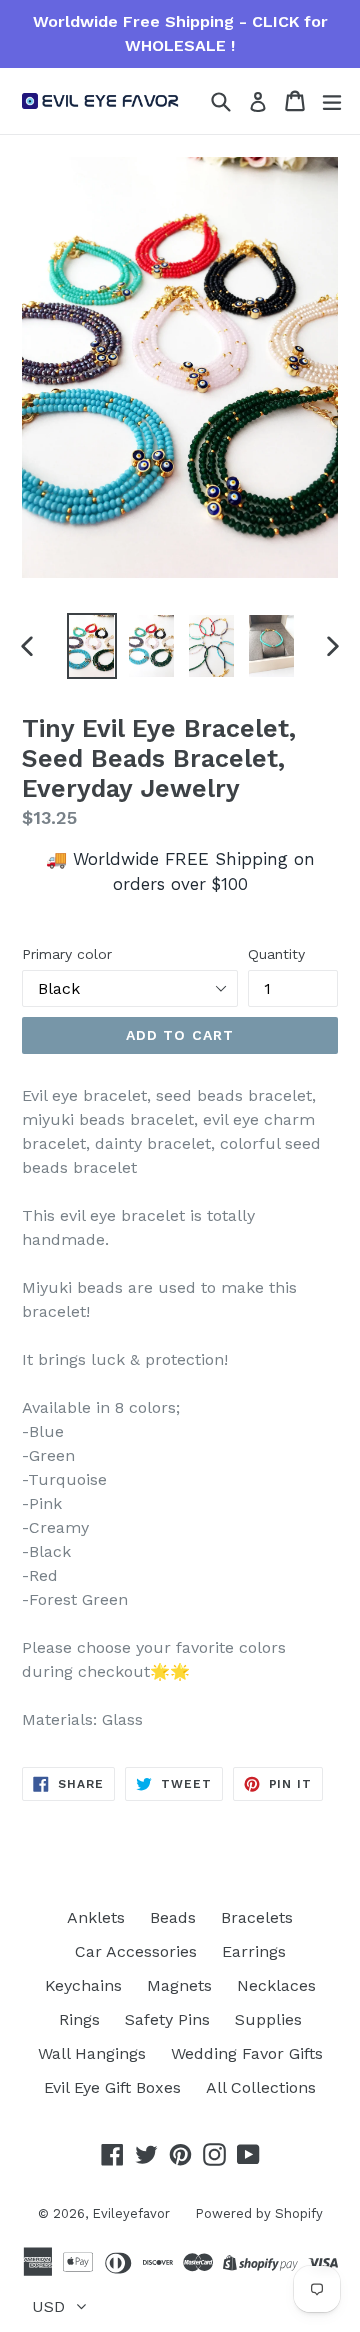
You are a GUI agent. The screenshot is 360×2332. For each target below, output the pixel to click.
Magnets (179, 1985)
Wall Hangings (92, 2053)
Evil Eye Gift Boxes (112, 2087)
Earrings (254, 1951)
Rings (79, 2019)
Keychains (83, 1985)
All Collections (261, 2087)
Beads (173, 1917)
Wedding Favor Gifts (247, 2053)
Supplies (268, 2019)
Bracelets (257, 1917)
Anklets (96, 1917)
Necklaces (276, 1985)
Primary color (67, 954)
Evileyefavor (131, 2213)
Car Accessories (136, 1951)
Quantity (276, 954)
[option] (92, 645)
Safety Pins (167, 2019)
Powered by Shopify (259, 2213)
